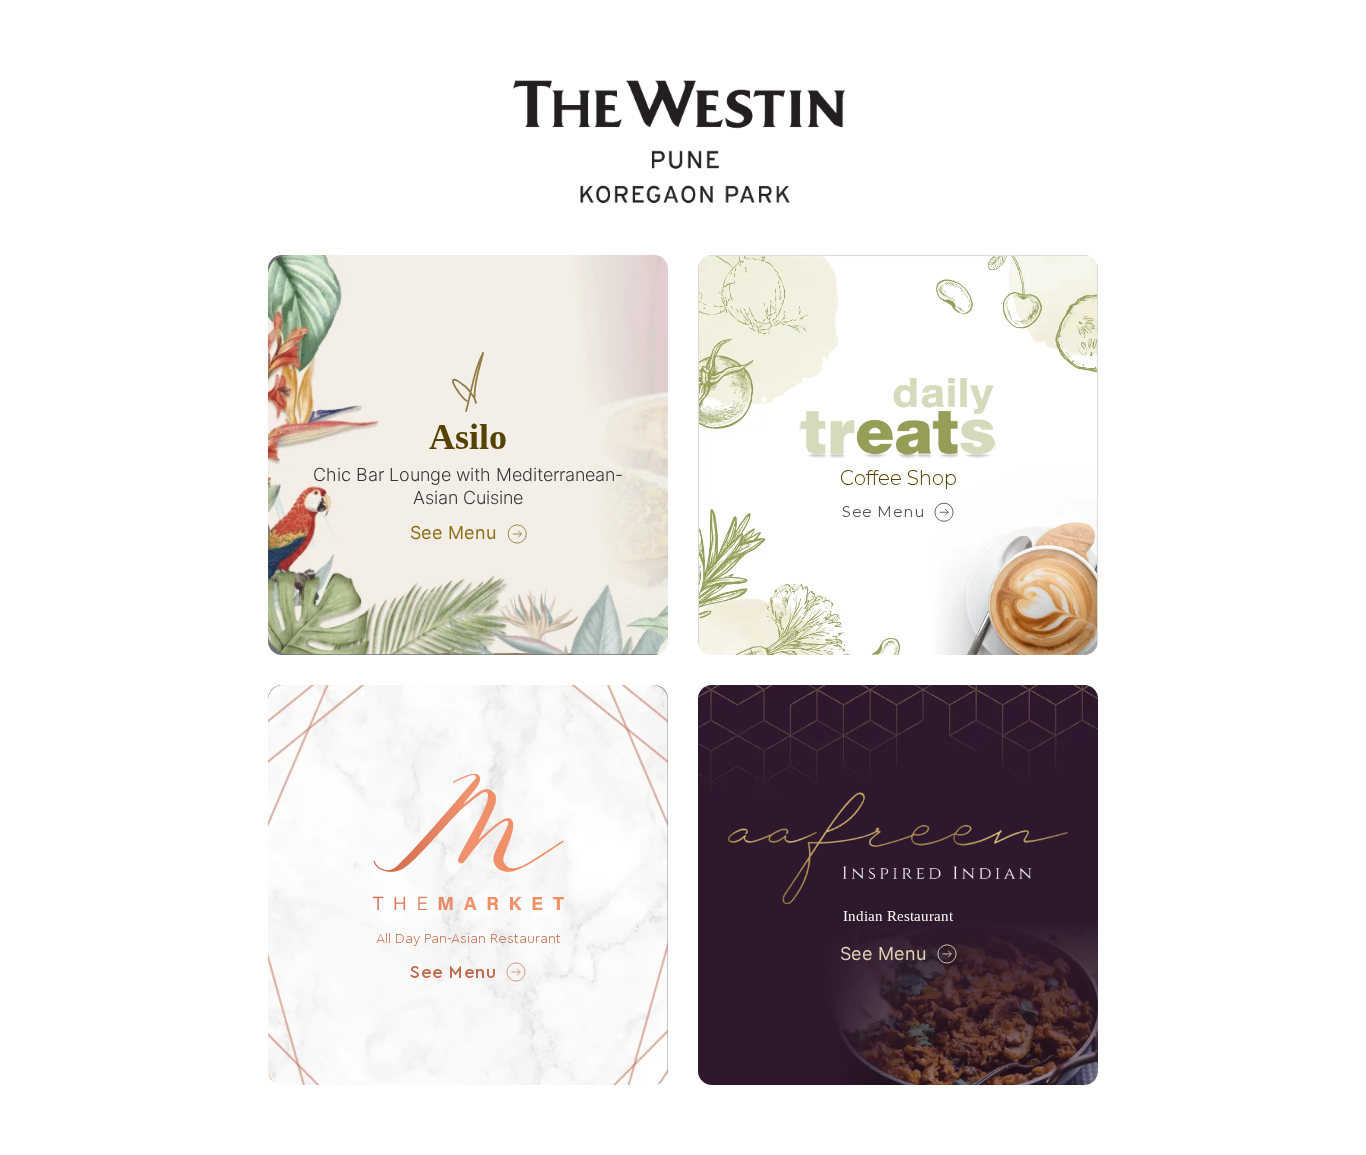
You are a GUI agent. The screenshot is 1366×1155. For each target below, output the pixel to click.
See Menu (453, 532)
